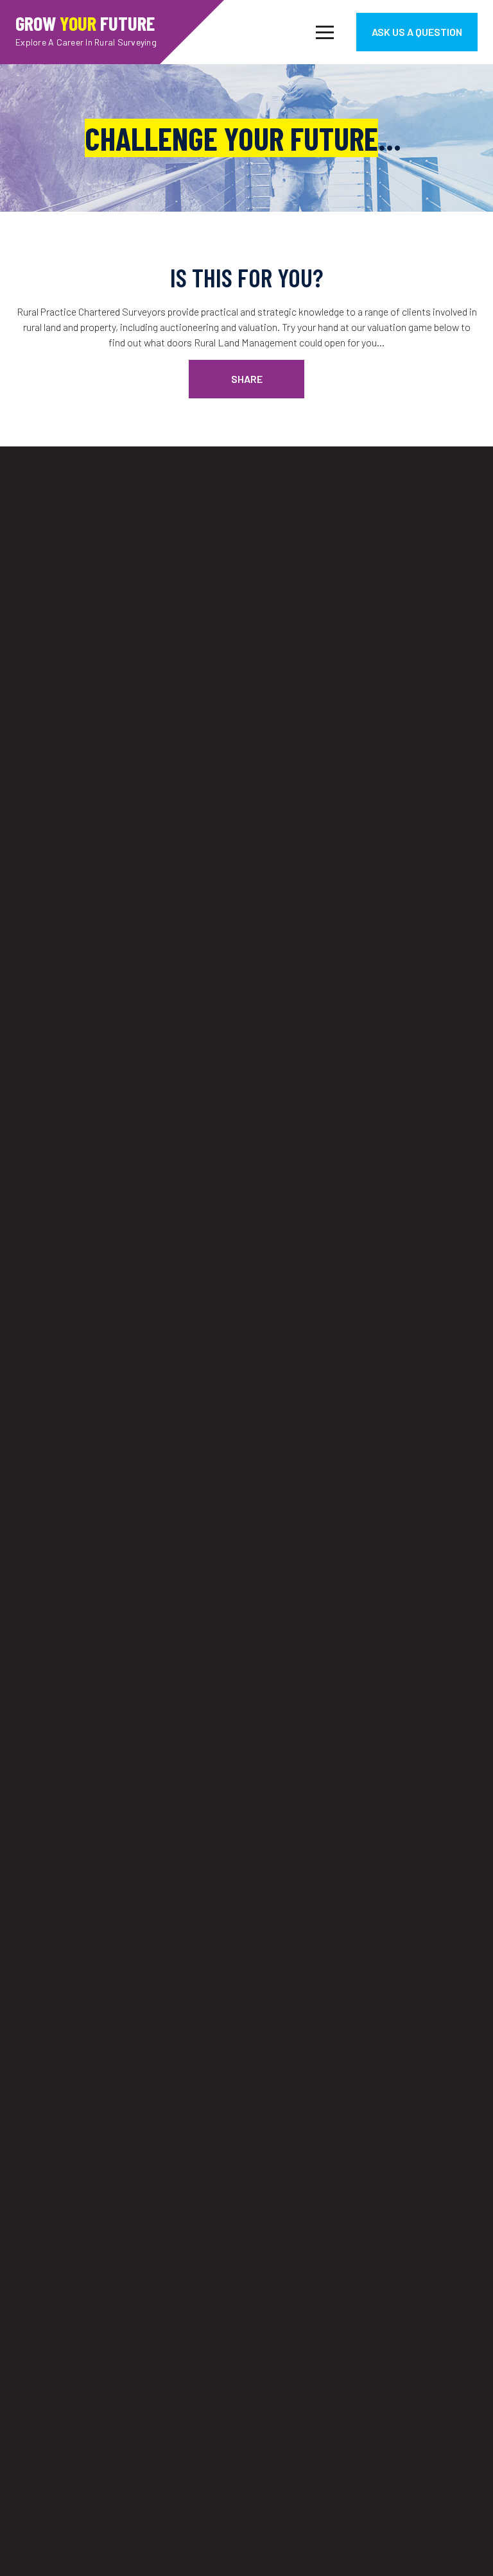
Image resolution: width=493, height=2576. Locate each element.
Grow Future (86, 29)
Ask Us (417, 32)
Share (247, 379)
